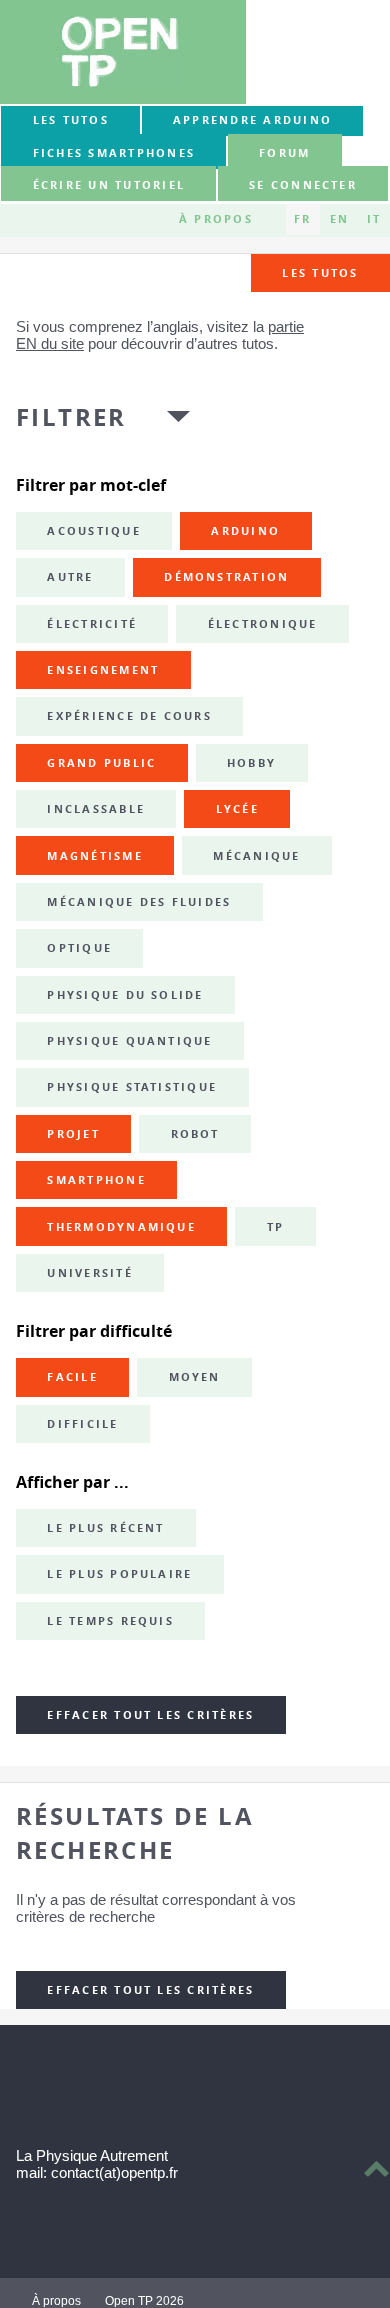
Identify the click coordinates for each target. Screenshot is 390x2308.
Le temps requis (110, 1621)
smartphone (96, 1180)
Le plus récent (105, 1528)
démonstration (226, 577)
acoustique (93, 531)
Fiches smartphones (114, 153)
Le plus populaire (119, 1574)
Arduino (245, 531)
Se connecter (303, 185)
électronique (263, 624)
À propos (216, 219)
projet (73, 1134)
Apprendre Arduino (252, 120)
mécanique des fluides (139, 902)
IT (374, 219)
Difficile (82, 1424)
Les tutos (71, 120)
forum (284, 153)
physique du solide (125, 995)
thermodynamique (121, 1227)
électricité (92, 624)
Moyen (195, 1377)
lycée (237, 809)
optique (79, 948)
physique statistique (132, 1087)
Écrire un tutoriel (109, 185)
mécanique (256, 856)
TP (275, 1227)
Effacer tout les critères (150, 1715)
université (89, 1273)
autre (70, 577)
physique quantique (129, 1041)
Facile (72, 1377)
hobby (251, 763)
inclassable (96, 809)
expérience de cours (129, 716)
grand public (101, 763)
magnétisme (94, 856)
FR (302, 219)
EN (339, 219)
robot (195, 1134)
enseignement (103, 670)
